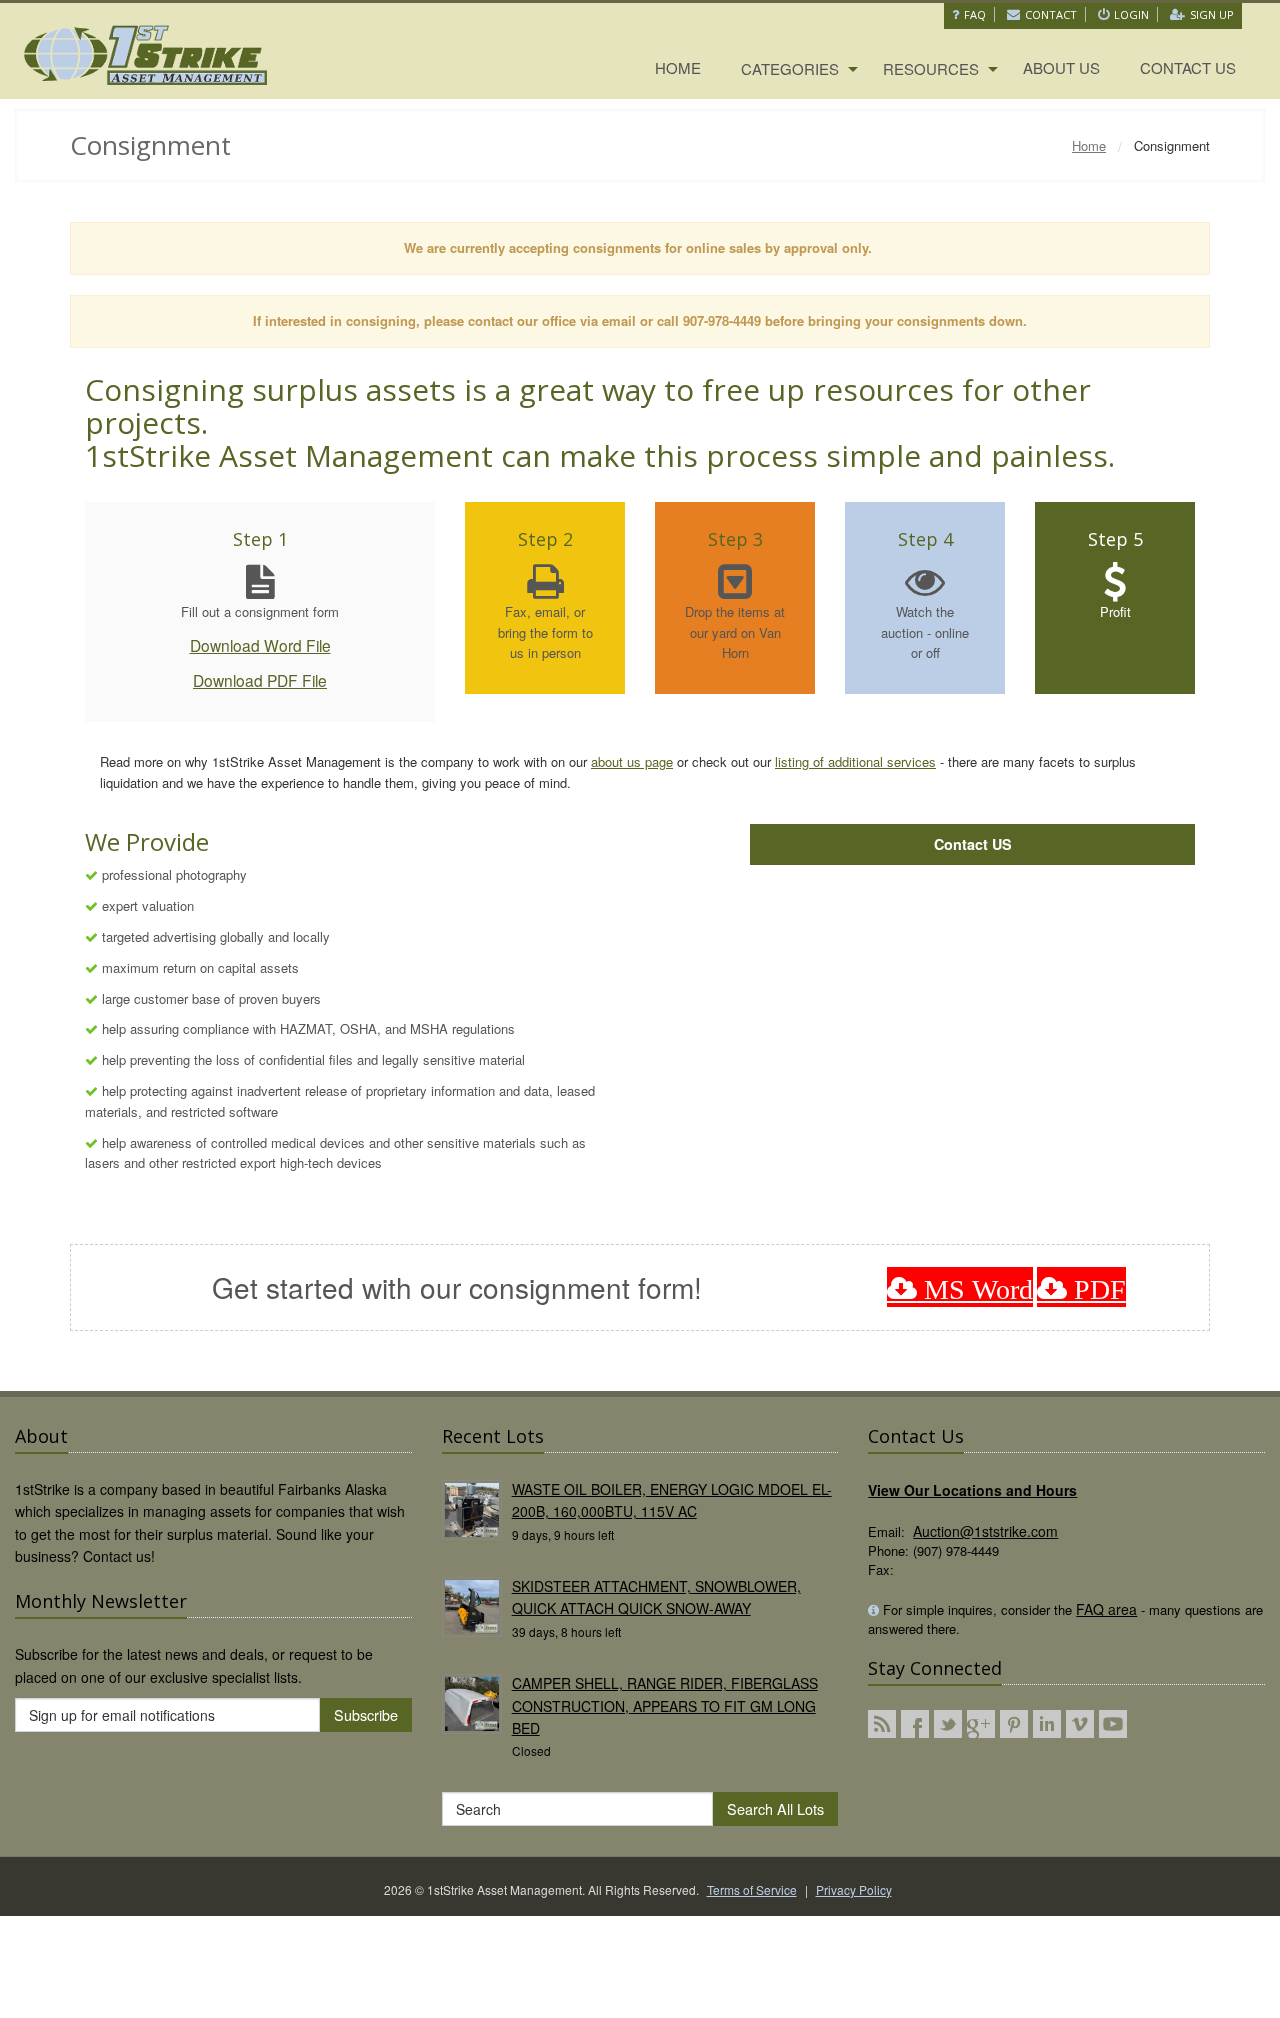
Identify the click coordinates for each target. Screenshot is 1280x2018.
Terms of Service (752, 1889)
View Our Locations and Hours (972, 1490)
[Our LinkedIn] (1047, 1724)
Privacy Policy (854, 1889)
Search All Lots (775, 1808)
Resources (931, 68)
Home (678, 67)
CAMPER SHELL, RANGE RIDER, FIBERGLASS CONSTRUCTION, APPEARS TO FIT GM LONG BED (665, 1705)
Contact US (973, 844)
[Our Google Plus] (981, 1724)
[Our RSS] (882, 1724)
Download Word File (260, 645)
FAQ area (1106, 1609)
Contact (1051, 14)
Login (1131, 14)
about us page (632, 761)
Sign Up (1212, 14)
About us (1061, 67)
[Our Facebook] (915, 1724)
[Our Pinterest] (1014, 1724)
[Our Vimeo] (1080, 1724)
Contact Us (1188, 67)
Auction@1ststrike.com (985, 1531)
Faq (975, 14)
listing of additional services (855, 761)
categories (790, 68)
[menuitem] (678, 69)
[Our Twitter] (948, 1724)
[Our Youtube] (1113, 1724)
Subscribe (366, 1714)
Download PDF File (260, 680)
